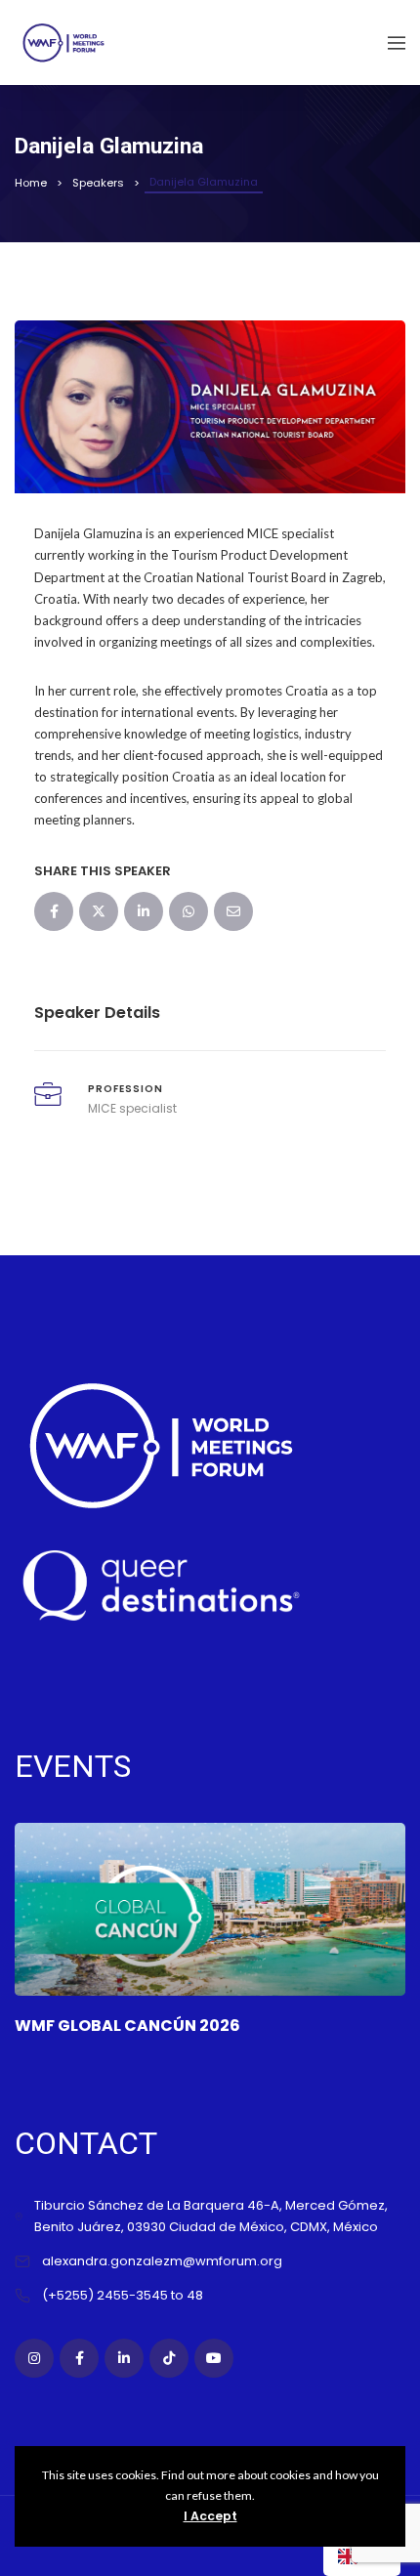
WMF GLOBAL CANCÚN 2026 (127, 2026)
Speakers (98, 183)
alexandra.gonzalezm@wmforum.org (162, 2261)
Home (31, 183)
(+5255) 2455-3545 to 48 (123, 2295)
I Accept (210, 2516)
